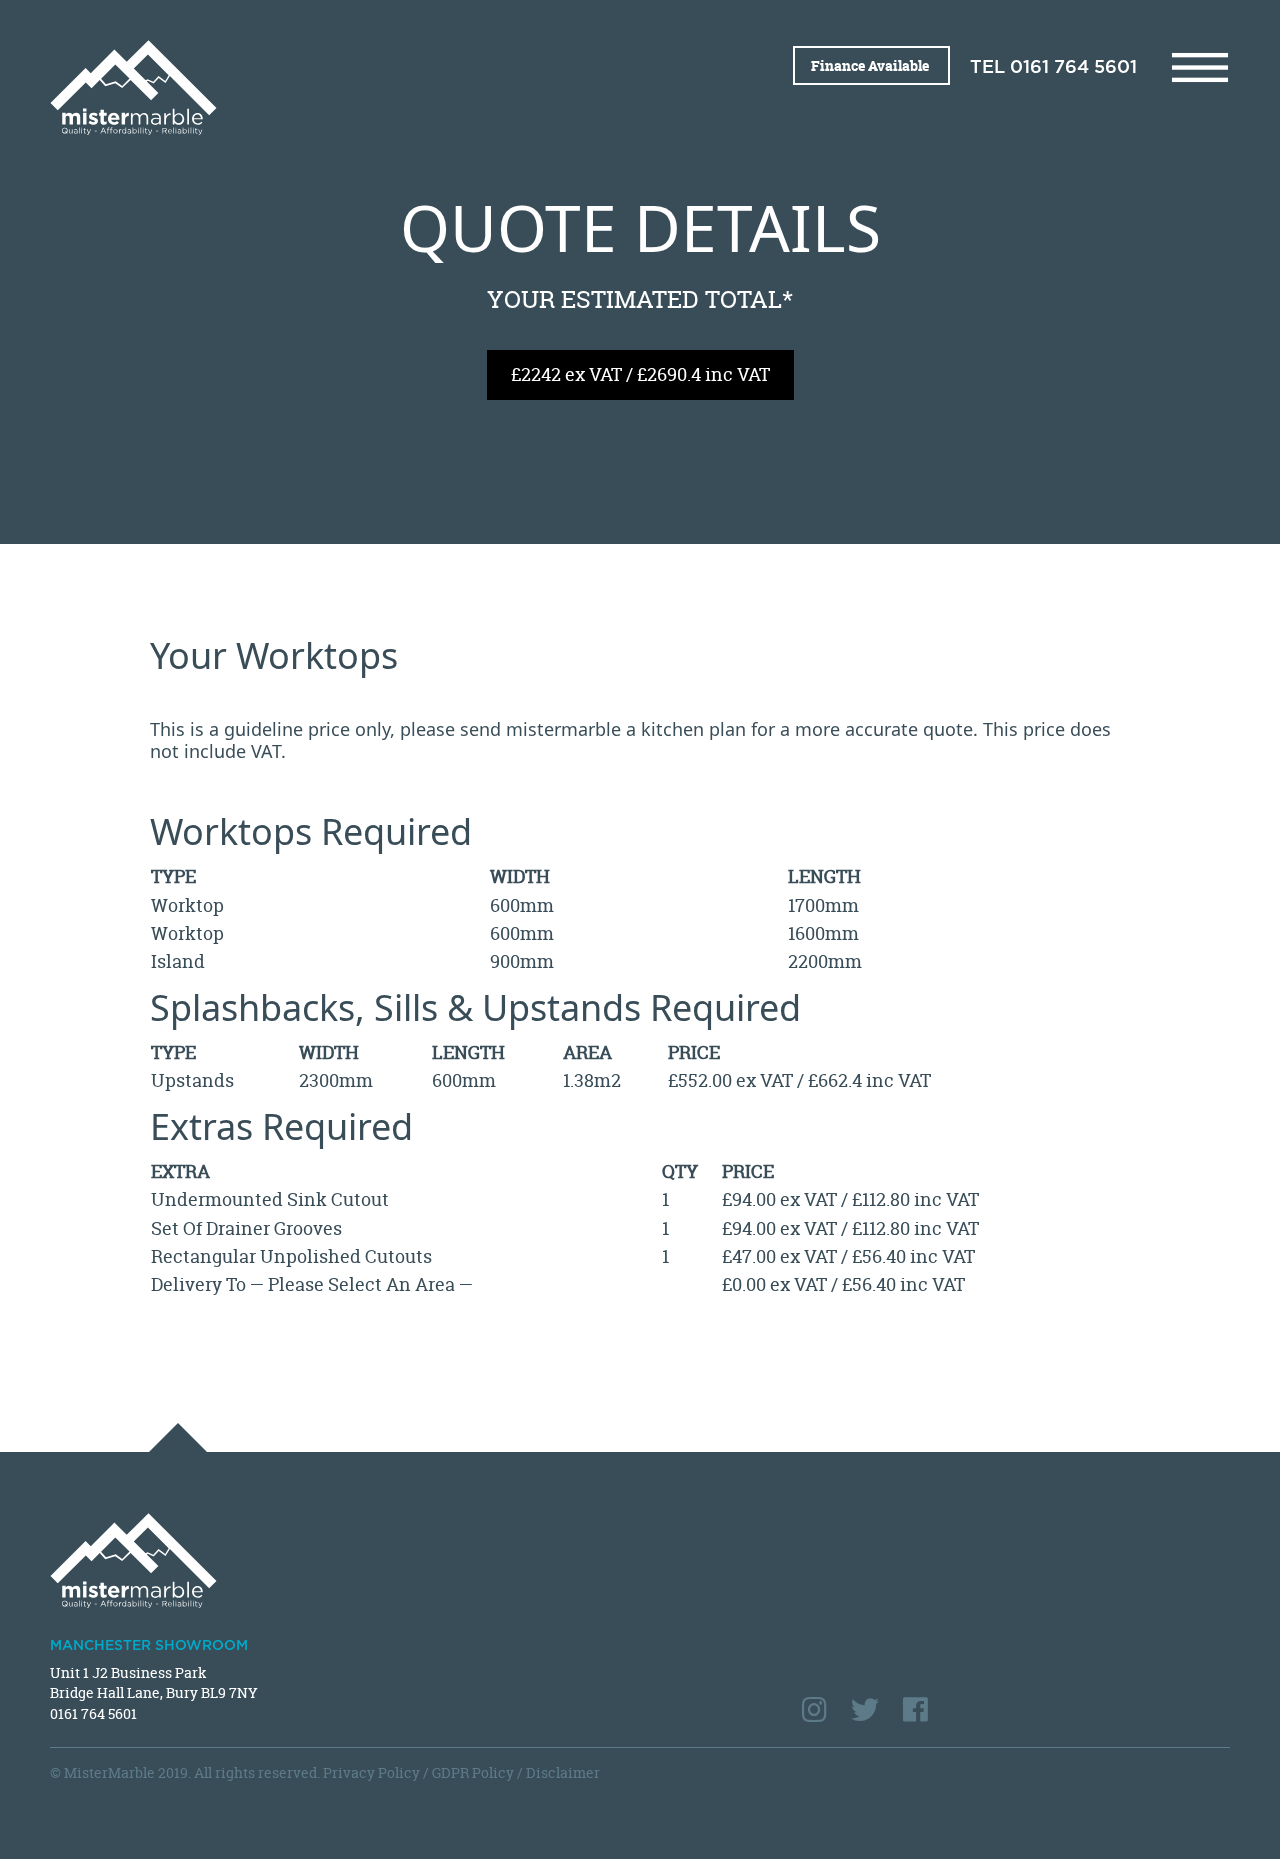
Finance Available (871, 65)
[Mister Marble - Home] (337, 87)
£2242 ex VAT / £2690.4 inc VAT (640, 374)
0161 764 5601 (1073, 68)
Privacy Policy (371, 1772)
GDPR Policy (473, 1772)
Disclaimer (563, 1772)
